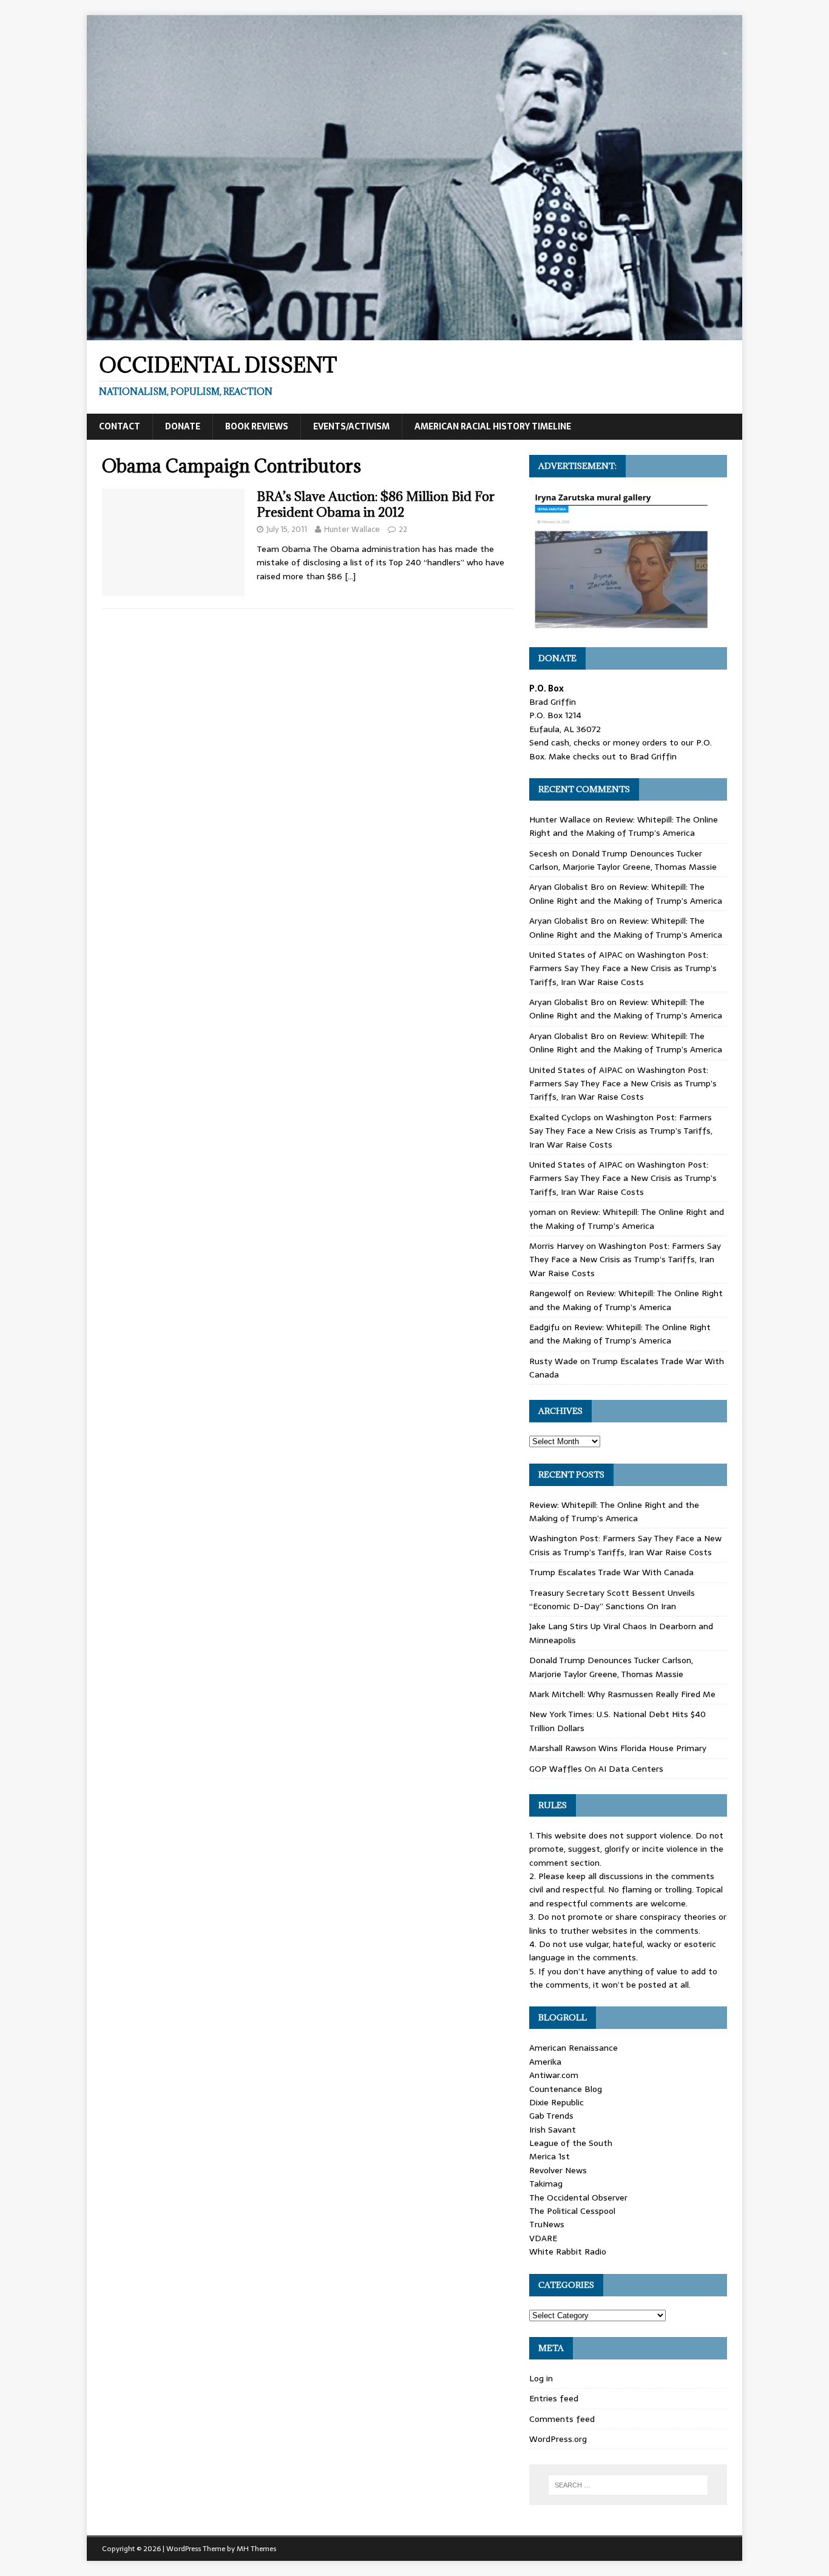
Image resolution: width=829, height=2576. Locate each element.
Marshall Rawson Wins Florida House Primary (618, 1748)
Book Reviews (257, 426)
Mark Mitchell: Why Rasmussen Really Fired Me (622, 1694)
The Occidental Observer (578, 2198)
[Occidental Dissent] (414, 334)
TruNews (547, 2224)
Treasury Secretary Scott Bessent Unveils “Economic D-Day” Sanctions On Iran (612, 1599)
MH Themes (256, 2549)
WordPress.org (558, 2439)
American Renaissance (574, 2048)
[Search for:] (628, 2485)
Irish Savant (553, 2130)
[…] (350, 576)
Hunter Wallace (352, 529)
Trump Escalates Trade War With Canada (611, 1572)
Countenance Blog (566, 2089)
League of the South (571, 2143)
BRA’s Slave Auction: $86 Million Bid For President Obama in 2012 (376, 504)
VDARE (543, 2238)
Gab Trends (551, 2116)
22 (403, 529)
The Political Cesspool (572, 2211)
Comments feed (562, 2419)
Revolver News (558, 2170)
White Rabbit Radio (568, 2251)
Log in (541, 2378)
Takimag (546, 2184)
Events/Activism (351, 426)
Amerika (545, 2062)
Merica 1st (550, 2156)
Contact (120, 426)
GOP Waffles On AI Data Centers (596, 1769)
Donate (183, 426)
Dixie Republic (557, 2102)
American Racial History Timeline (493, 426)
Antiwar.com (554, 2075)
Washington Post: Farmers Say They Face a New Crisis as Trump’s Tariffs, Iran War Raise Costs (623, 968)
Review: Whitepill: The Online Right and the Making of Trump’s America (624, 826)
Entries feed (554, 2398)
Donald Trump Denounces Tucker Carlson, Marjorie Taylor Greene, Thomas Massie (623, 860)
